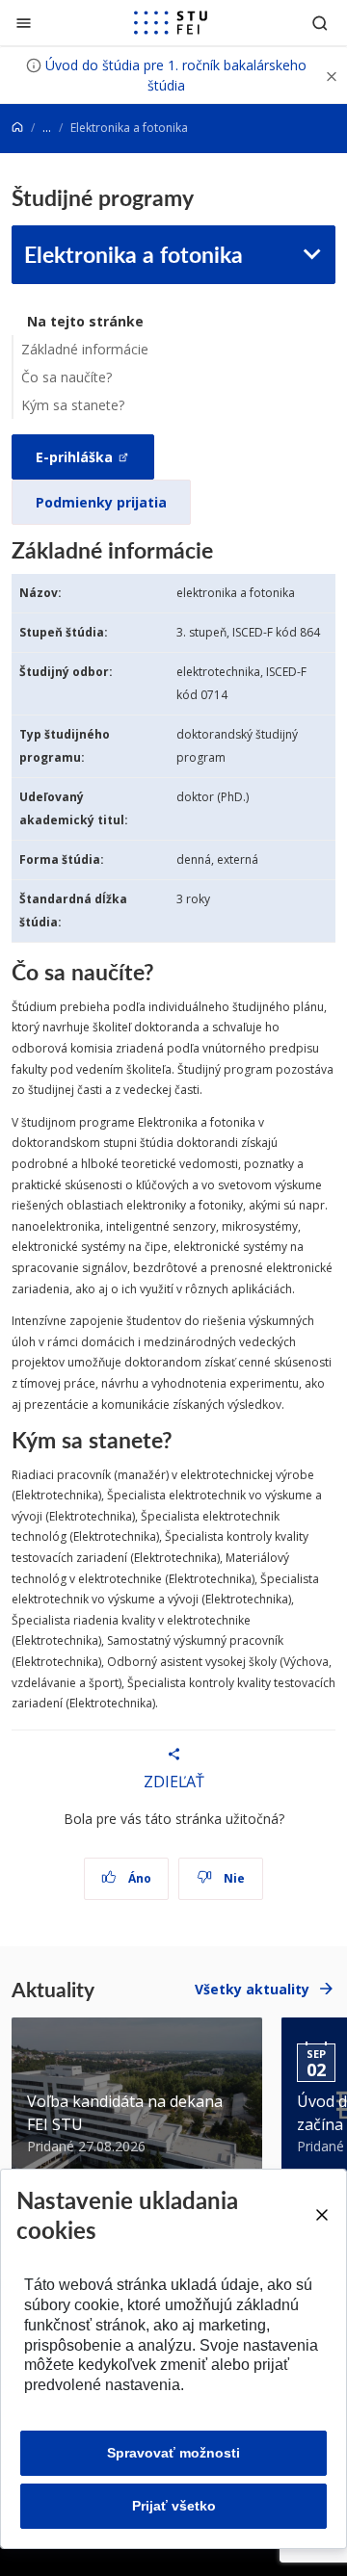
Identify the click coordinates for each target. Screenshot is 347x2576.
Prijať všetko (174, 2506)
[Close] (321, 2215)
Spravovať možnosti (173, 2453)
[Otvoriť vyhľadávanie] (320, 23)
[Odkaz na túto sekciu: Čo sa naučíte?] (163, 972)
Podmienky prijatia (101, 502)
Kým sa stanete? (73, 405)
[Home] (17, 128)
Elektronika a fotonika (133, 254)
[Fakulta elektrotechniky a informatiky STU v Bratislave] (171, 23)
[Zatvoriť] (24, 23)
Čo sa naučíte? (67, 377)
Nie (233, 1878)
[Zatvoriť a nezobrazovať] (332, 76)
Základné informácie (85, 349)
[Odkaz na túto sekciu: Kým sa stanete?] (182, 1440)
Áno (138, 1878)
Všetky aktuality (252, 1989)
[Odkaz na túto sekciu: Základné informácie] (222, 550)
